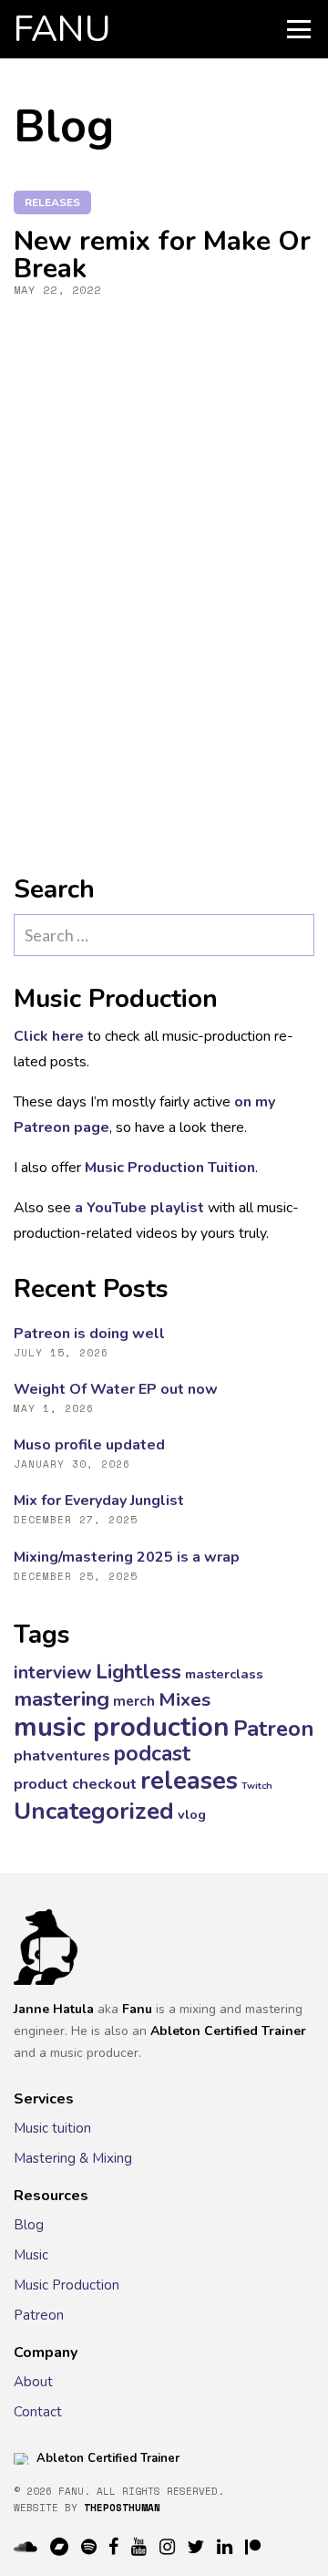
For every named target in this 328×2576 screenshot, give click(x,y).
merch (134, 1701)
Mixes (184, 1699)
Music (31, 2255)
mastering (61, 1699)
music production (122, 1727)
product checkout (75, 1784)
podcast (152, 1754)
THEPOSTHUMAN (122, 2508)
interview (53, 1672)
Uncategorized (94, 1811)
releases (52, 203)
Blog (29, 2225)
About (33, 2382)
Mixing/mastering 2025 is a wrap (127, 1557)
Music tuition (52, 2128)
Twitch (257, 1786)
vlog (192, 1814)
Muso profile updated (89, 1445)
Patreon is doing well (89, 1334)
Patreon (273, 1729)
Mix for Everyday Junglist (99, 1501)
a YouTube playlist (139, 1208)
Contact (38, 2412)
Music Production (67, 2285)
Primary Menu (299, 29)
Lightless (138, 1672)
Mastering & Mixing (73, 2158)
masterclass (224, 1674)
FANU (62, 29)
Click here (49, 1036)
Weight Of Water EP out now (116, 1389)
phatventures (62, 1755)
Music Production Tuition (170, 1168)
